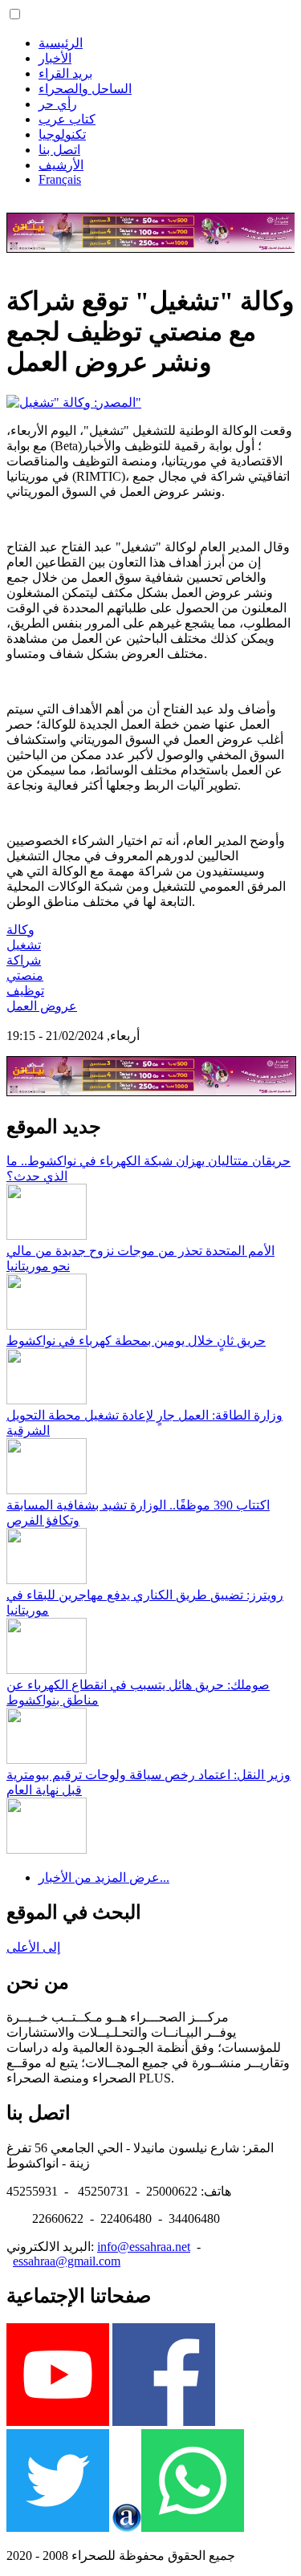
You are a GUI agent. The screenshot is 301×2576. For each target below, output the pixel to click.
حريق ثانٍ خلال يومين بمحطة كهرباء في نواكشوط (136, 1341)
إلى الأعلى (33, 1947)
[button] (15, 14)
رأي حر (58, 104)
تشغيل (24, 945)
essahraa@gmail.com (67, 2261)
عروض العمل (42, 1006)
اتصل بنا (59, 150)
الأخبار (55, 58)
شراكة (24, 960)
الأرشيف (61, 165)
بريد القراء (65, 73)
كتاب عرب (67, 119)
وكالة (20, 930)
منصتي (25, 975)
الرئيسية (61, 43)
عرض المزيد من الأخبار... (104, 1877)
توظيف (25, 991)
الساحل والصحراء (85, 89)
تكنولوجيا (62, 134)
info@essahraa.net (144, 2247)
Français (60, 179)
